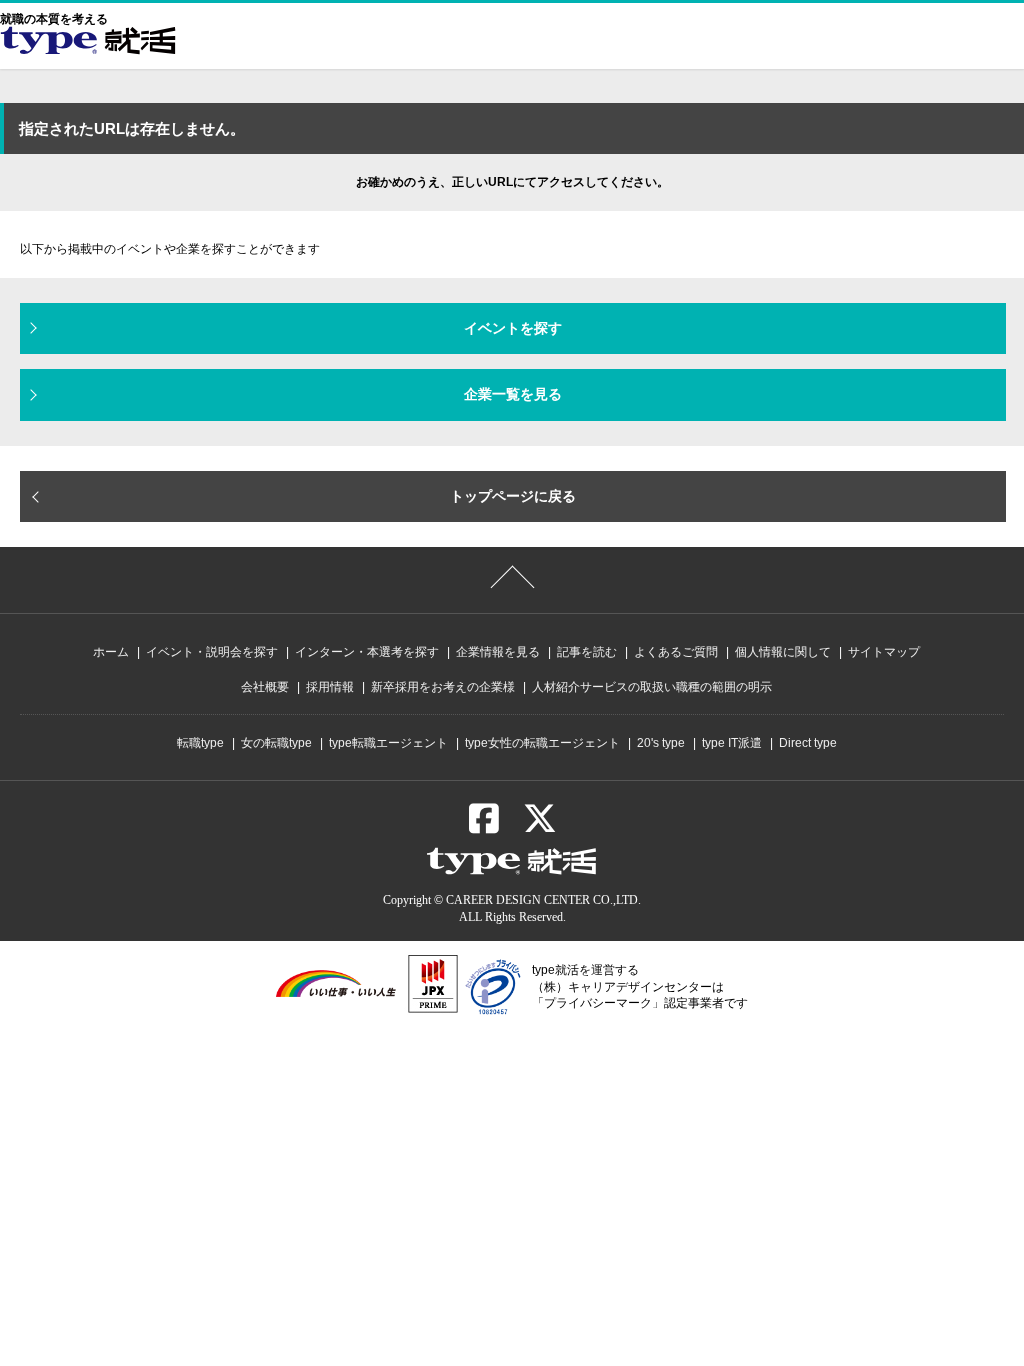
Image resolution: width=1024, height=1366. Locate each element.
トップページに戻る (513, 496)
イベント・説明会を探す (212, 652)
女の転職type (276, 743)
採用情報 (330, 687)
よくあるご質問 (676, 652)
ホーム (111, 652)
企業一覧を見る (513, 394)
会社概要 (265, 687)
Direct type (808, 743)
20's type (661, 743)
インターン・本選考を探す (367, 652)
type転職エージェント (388, 743)
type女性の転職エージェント (542, 743)
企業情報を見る (498, 652)
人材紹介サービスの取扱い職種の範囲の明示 (652, 687)
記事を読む (587, 652)
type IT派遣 (732, 743)
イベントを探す (513, 328)
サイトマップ (884, 652)
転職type (200, 743)
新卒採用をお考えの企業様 (443, 687)
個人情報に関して (783, 652)
